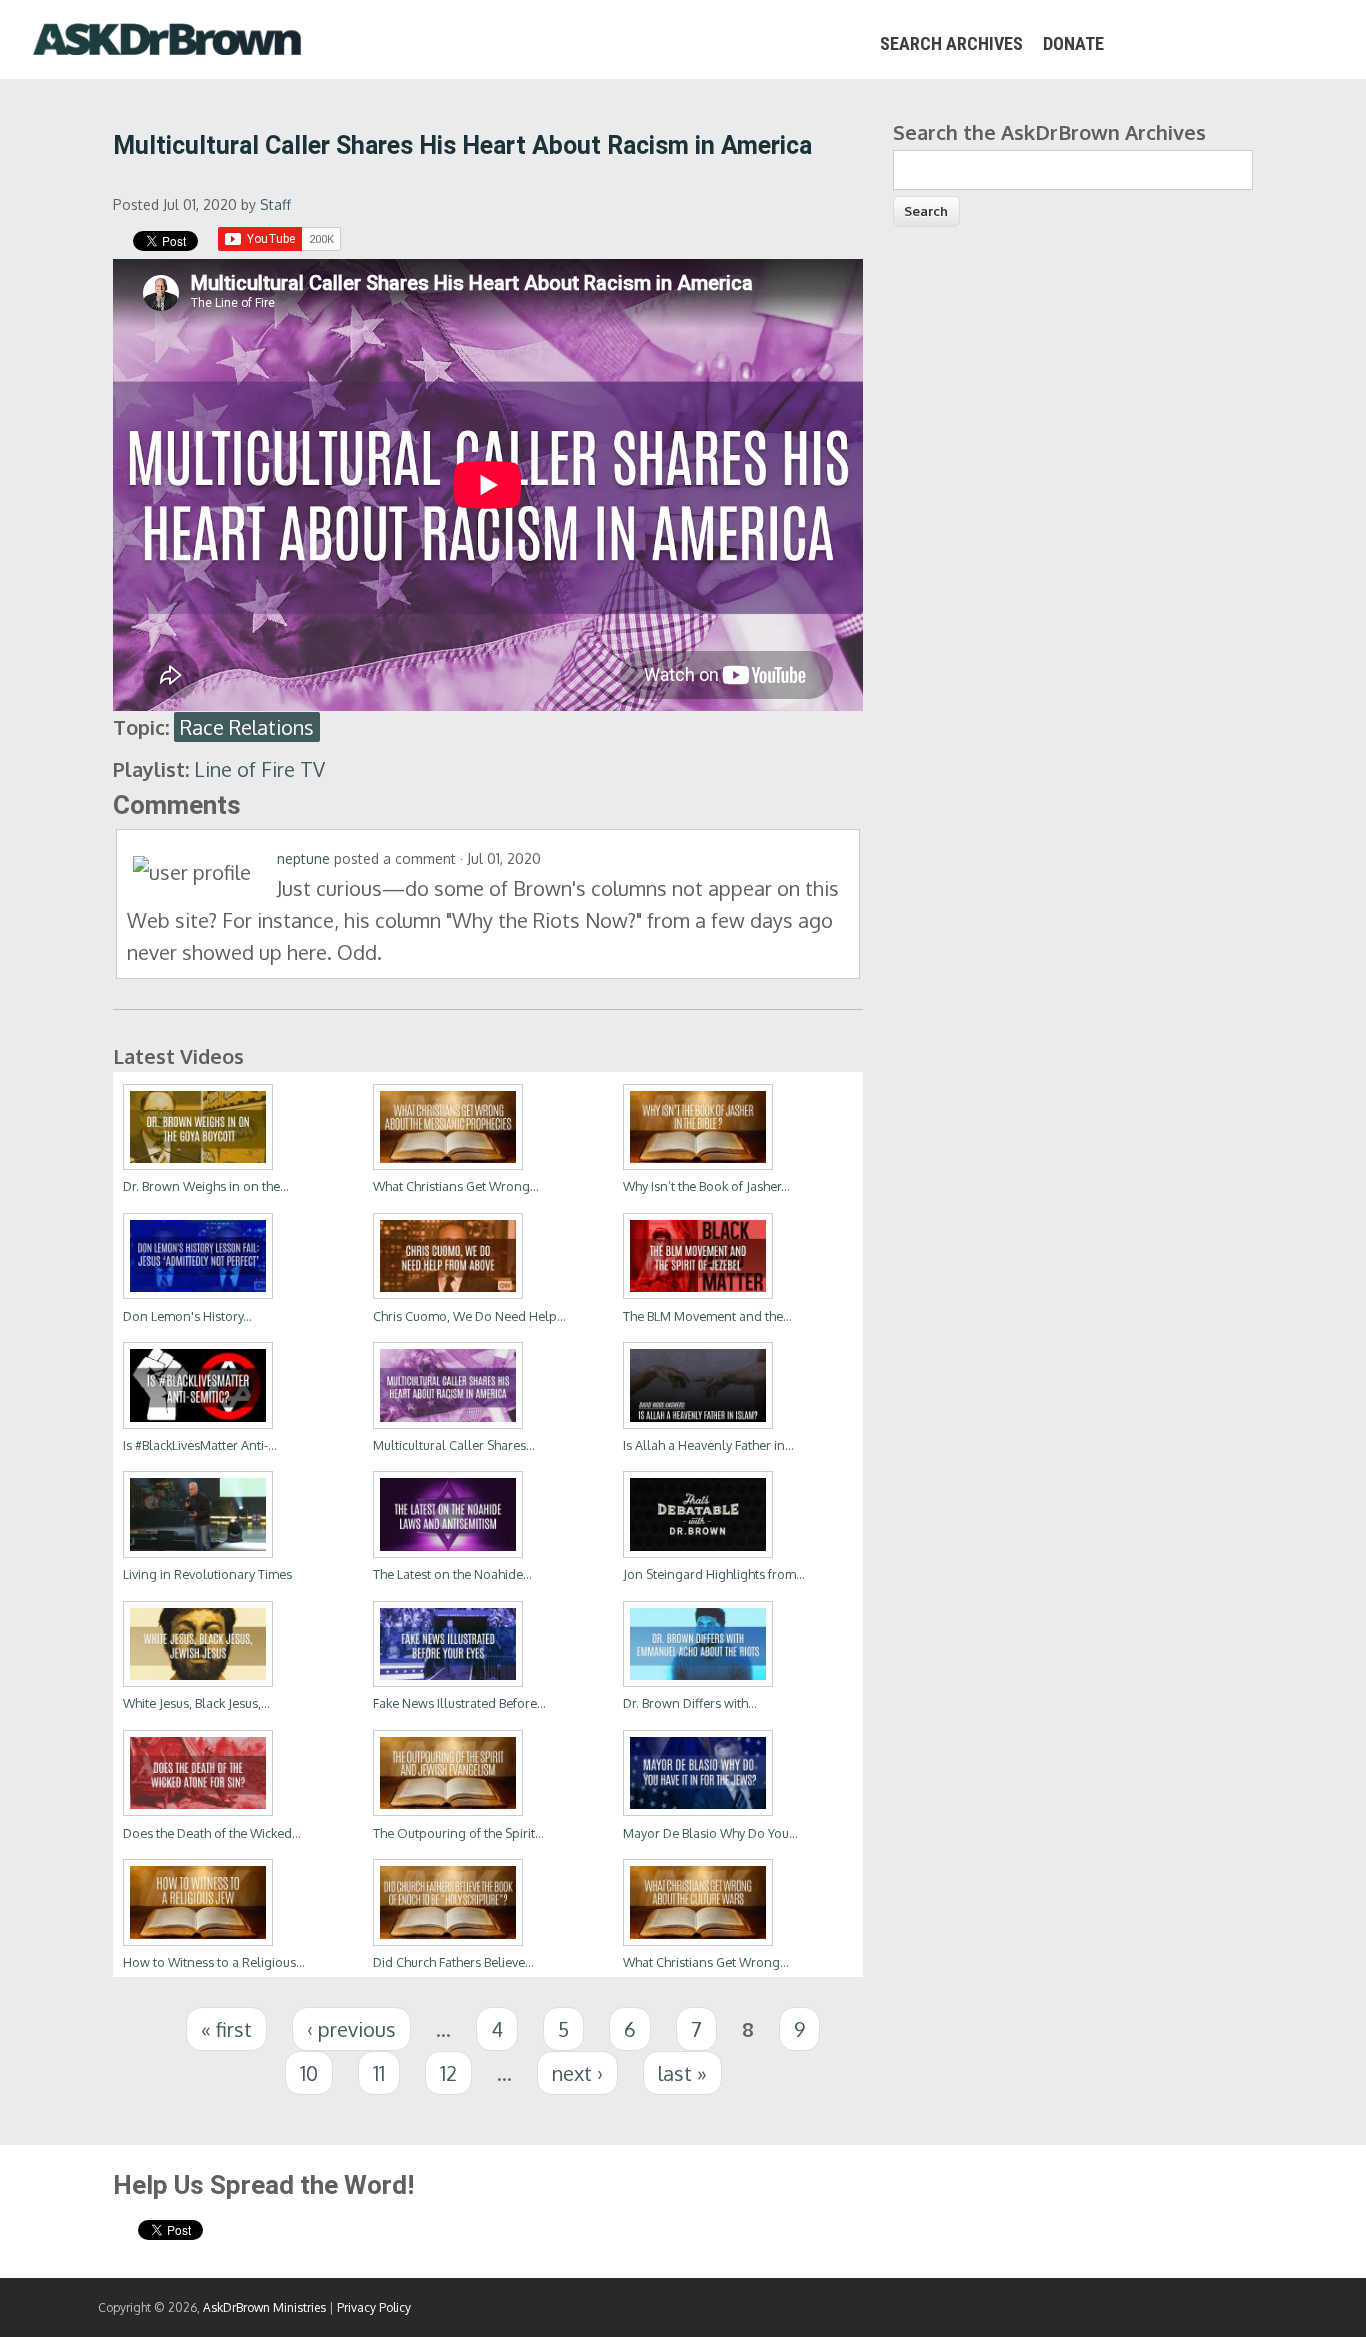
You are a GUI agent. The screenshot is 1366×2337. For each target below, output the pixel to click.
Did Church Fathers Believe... (453, 1962)
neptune (303, 858)
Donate (1073, 43)
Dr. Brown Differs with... (690, 1703)
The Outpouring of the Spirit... (458, 1833)
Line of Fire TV (259, 769)
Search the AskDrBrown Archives (1049, 132)
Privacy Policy (374, 2307)
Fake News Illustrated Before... (459, 1703)
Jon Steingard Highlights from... (714, 1574)
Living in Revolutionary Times (207, 1574)
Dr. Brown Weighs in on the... (206, 1186)
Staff (275, 204)
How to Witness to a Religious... (214, 1962)
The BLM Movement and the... (707, 1316)
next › (577, 2073)
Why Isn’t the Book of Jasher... (706, 1186)
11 (379, 2073)
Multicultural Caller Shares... (454, 1445)
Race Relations (247, 727)
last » (682, 2073)
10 (309, 2073)
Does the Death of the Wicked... (212, 1833)
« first (226, 2029)
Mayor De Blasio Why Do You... (710, 1833)
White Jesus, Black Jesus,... (196, 1703)
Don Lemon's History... (187, 1316)
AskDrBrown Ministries (264, 2307)
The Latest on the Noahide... (452, 1574)
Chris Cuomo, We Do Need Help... (469, 1316)
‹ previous (351, 2029)
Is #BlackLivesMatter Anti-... (200, 1445)
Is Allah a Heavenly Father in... (708, 1445)
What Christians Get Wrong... (456, 1186)
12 (448, 2073)
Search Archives (951, 43)
